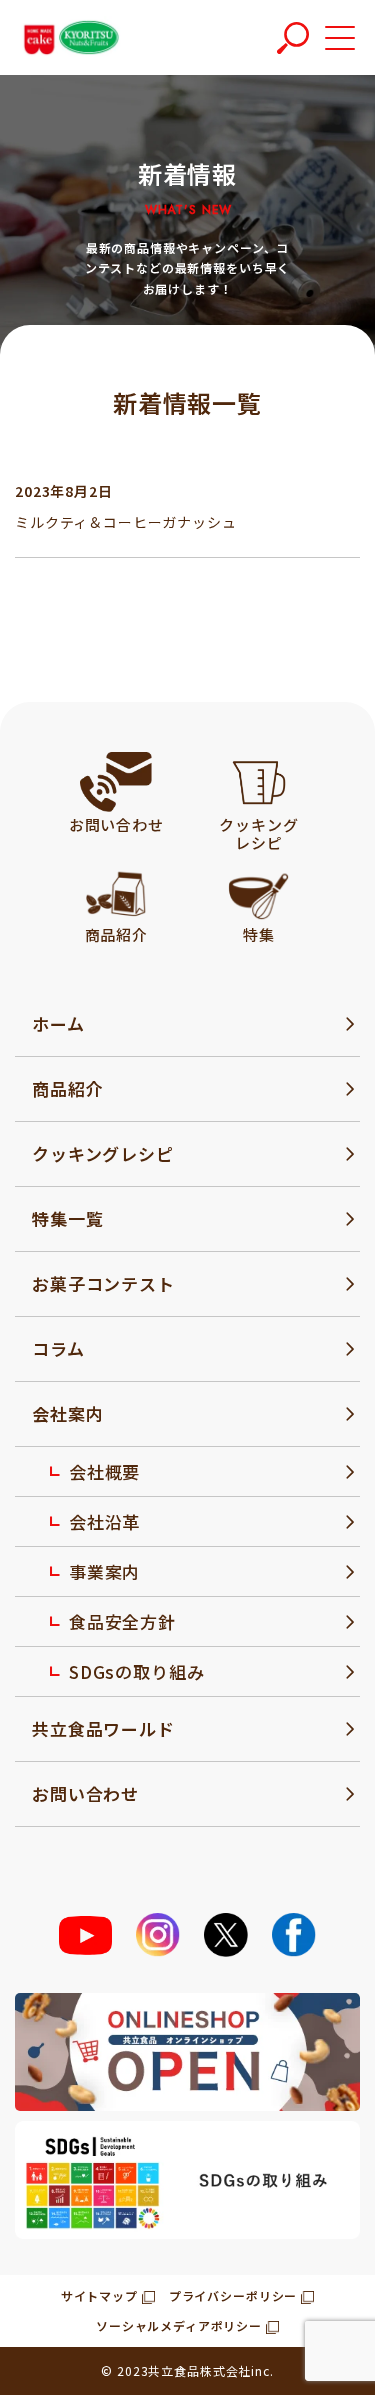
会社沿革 (104, 1521)
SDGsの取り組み (137, 1671)
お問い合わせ (85, 1793)
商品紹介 (67, 1088)
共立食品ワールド (103, 1728)
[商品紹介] (116, 892)
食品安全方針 (122, 1621)
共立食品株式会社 (199, 2370)
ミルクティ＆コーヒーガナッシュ (126, 522)
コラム (58, 1348)
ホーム (58, 1023)
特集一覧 (67, 1218)
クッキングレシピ (103, 1153)
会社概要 (104, 1471)
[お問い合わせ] (116, 782)
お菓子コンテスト (103, 1283)
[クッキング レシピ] (259, 782)
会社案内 (67, 1413)
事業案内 (104, 1571)
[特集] (258, 892)
